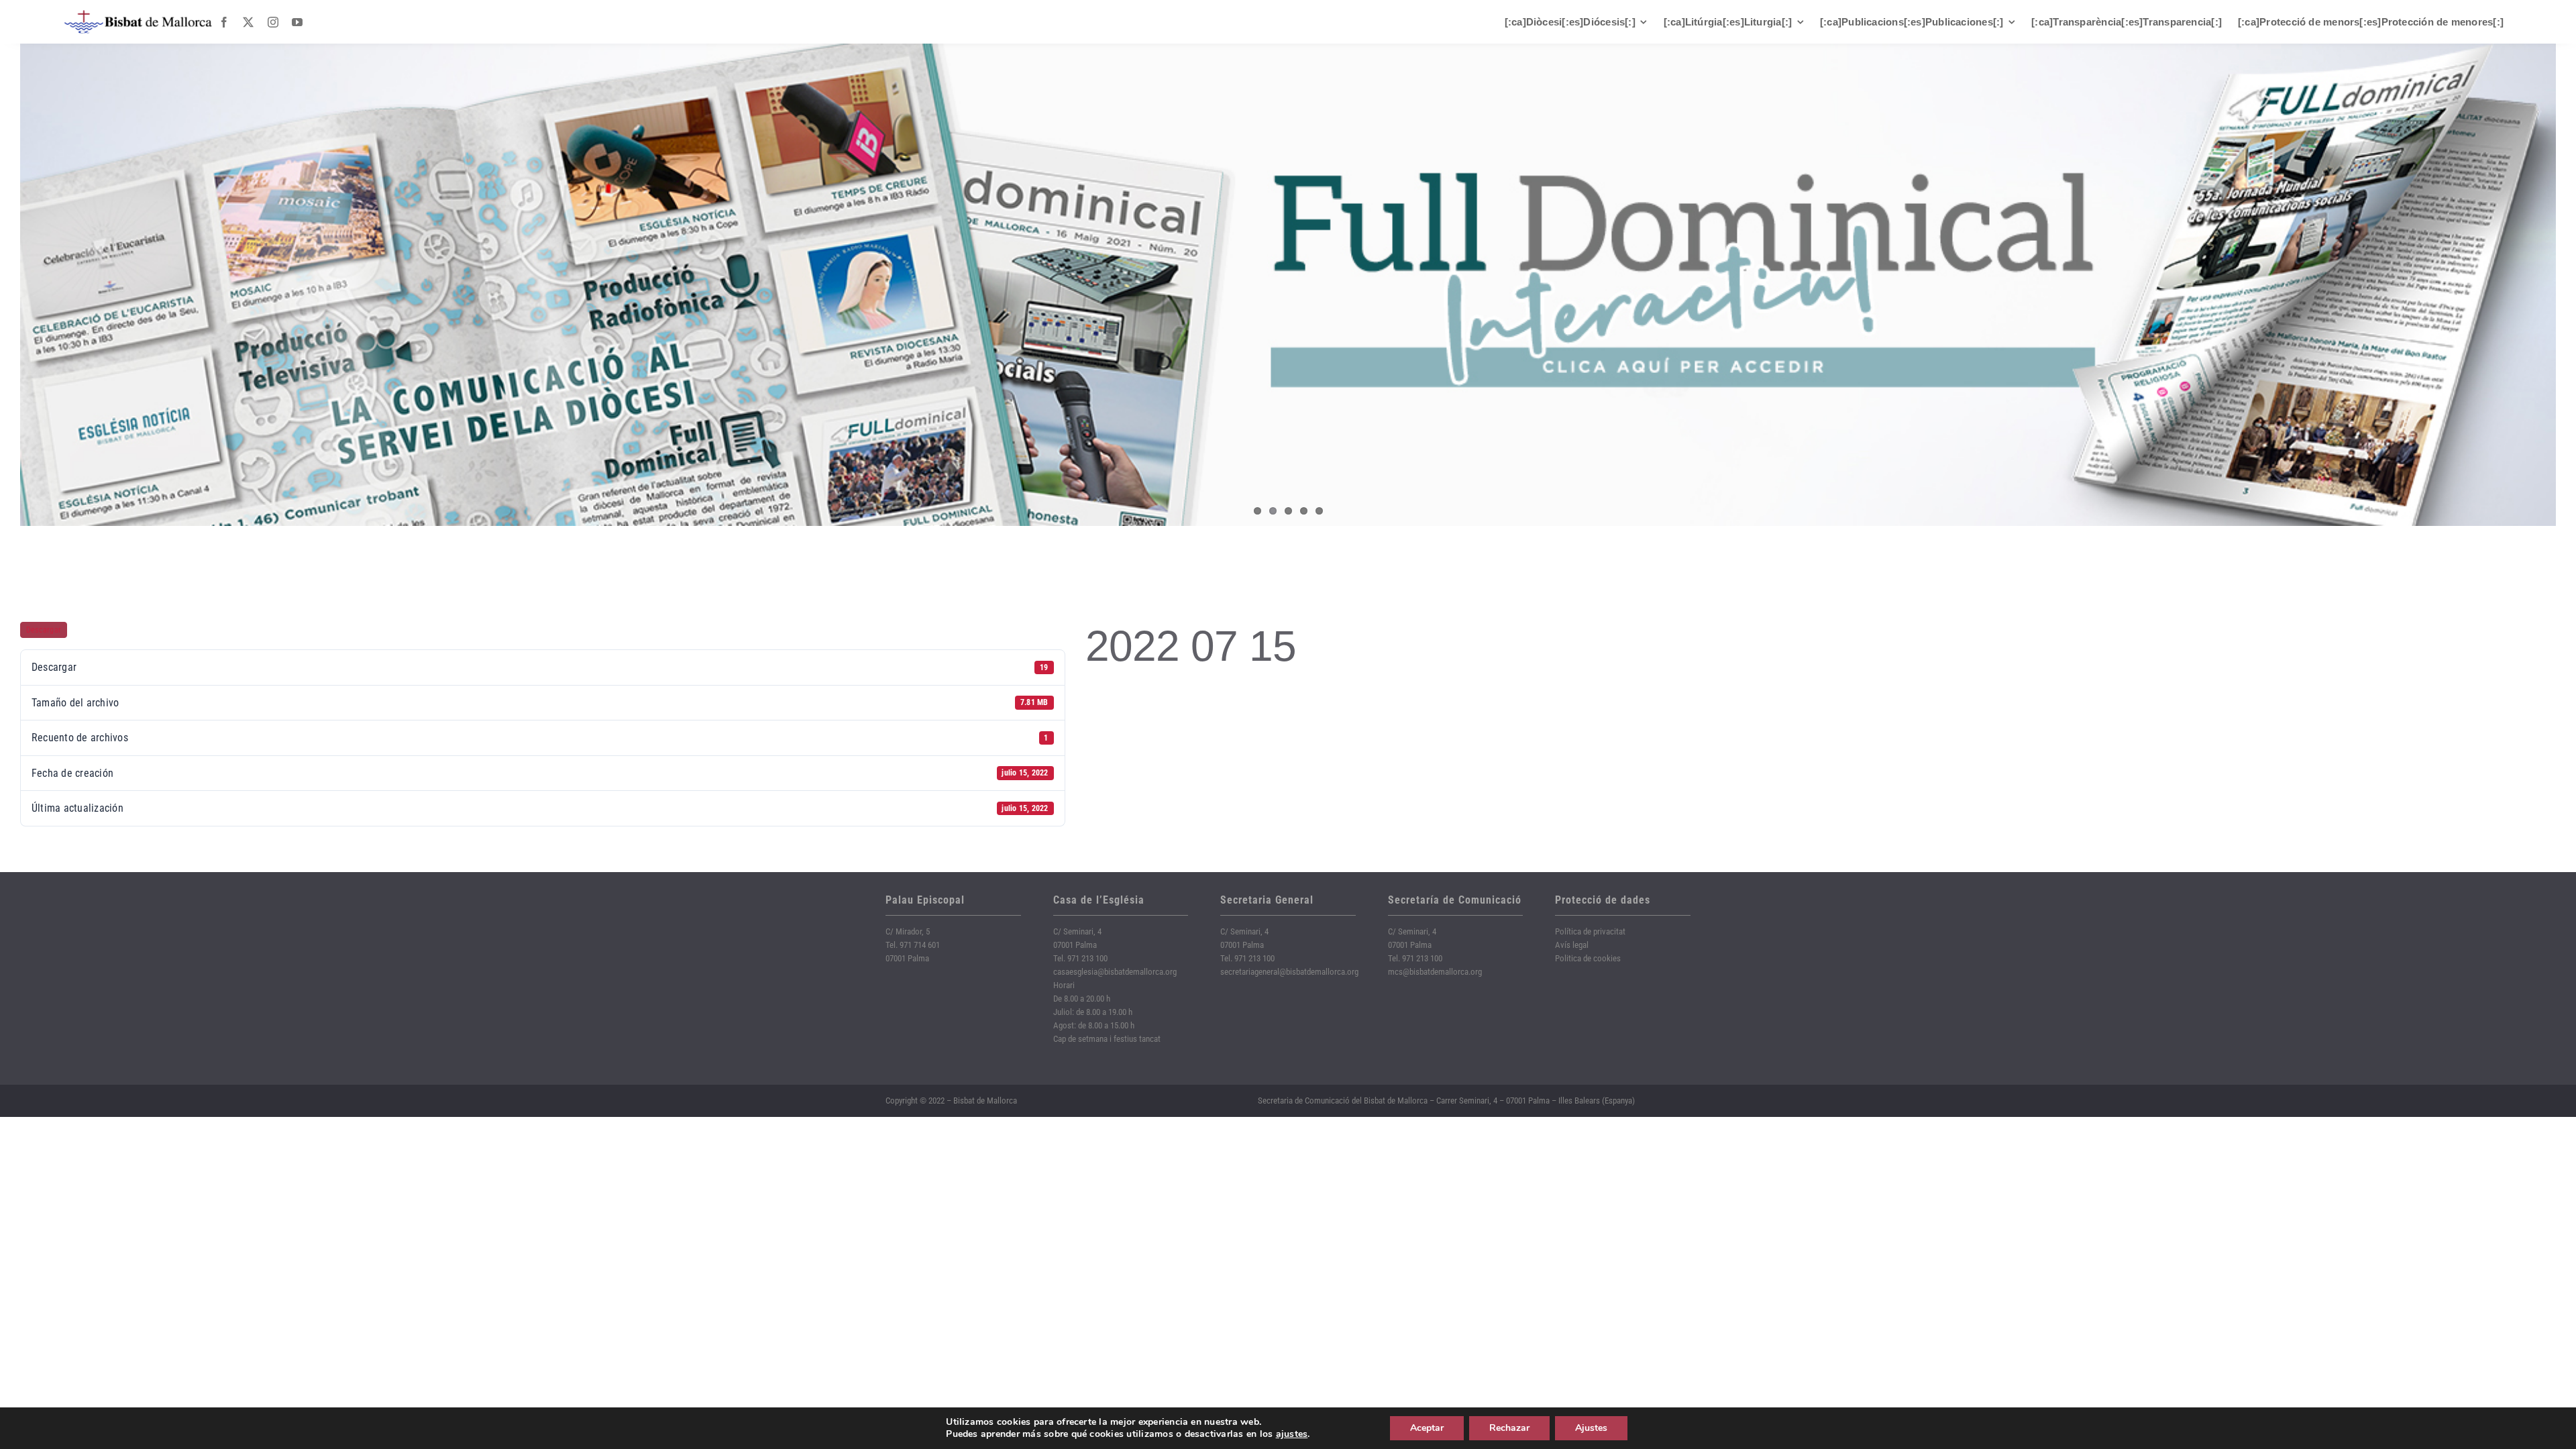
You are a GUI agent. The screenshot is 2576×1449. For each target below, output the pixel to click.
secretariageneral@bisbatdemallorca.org (1289, 972)
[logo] (138, 15)
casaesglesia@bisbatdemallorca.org (1115, 972)
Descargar (44, 630)
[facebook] (224, 22)
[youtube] (297, 22)
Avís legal (1572, 945)
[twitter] (248, 22)
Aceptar (1427, 1428)
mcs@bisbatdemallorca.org (1435, 972)
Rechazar (1509, 1428)
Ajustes (1591, 1428)
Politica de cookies (1588, 958)
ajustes (1292, 1434)
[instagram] (273, 22)
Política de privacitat (1590, 931)
